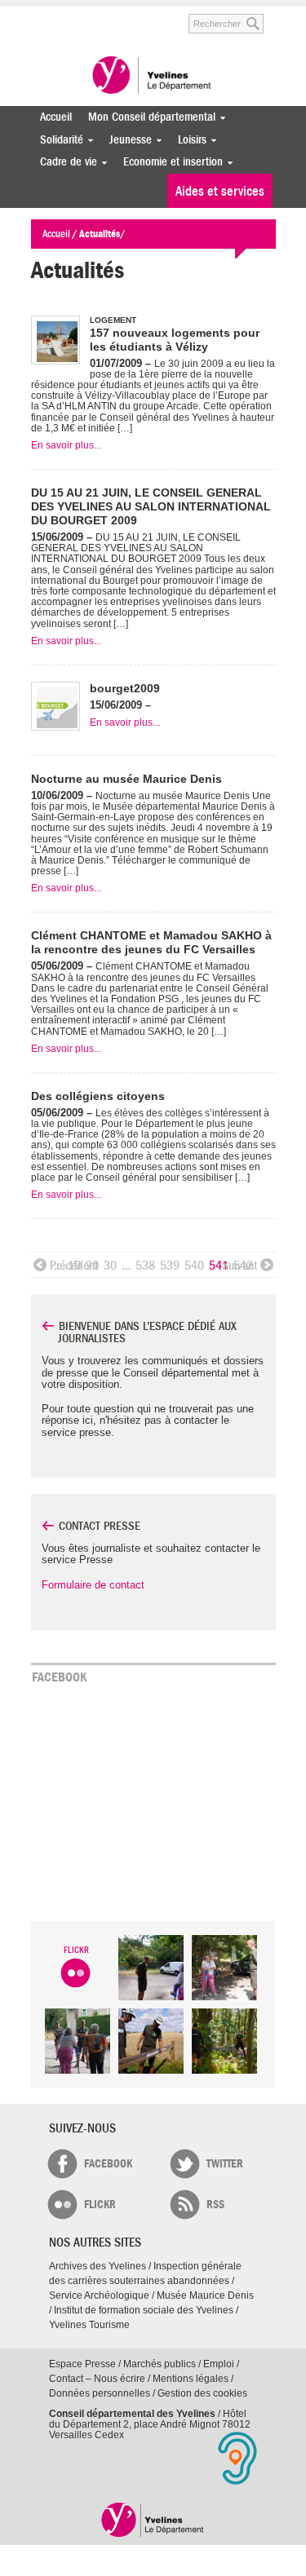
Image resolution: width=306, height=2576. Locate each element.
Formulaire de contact (93, 1585)
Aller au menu (42, 15)
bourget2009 (125, 688)
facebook (108, 2164)
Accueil (56, 117)
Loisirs (188, 140)
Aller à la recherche (153, 15)
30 (110, 1266)
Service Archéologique (99, 2295)
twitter (225, 2164)
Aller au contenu (94, 15)
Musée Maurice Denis (205, 2295)
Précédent (74, 1266)
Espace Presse (82, 2364)
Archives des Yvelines (98, 2266)
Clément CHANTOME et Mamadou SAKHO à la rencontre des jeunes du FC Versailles (151, 942)
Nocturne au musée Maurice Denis (126, 779)
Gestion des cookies (202, 2393)
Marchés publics (160, 2364)
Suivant (239, 1266)
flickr (100, 2205)
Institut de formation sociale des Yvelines (144, 2310)
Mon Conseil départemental (148, 117)
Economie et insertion (169, 162)
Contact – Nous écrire (97, 2379)
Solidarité (58, 140)
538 (145, 1266)
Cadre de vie (64, 162)
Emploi (219, 2364)
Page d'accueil (153, 2519)
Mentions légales (191, 2379)
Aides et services (220, 191)
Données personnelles (100, 2393)
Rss (215, 2205)
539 (170, 1266)
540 (194, 1266)
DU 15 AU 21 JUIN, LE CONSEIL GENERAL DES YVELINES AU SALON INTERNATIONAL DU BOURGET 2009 (151, 506)
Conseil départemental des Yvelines (153, 77)
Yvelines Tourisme (89, 2325)
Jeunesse (126, 140)
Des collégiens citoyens (98, 1096)
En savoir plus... (66, 445)
